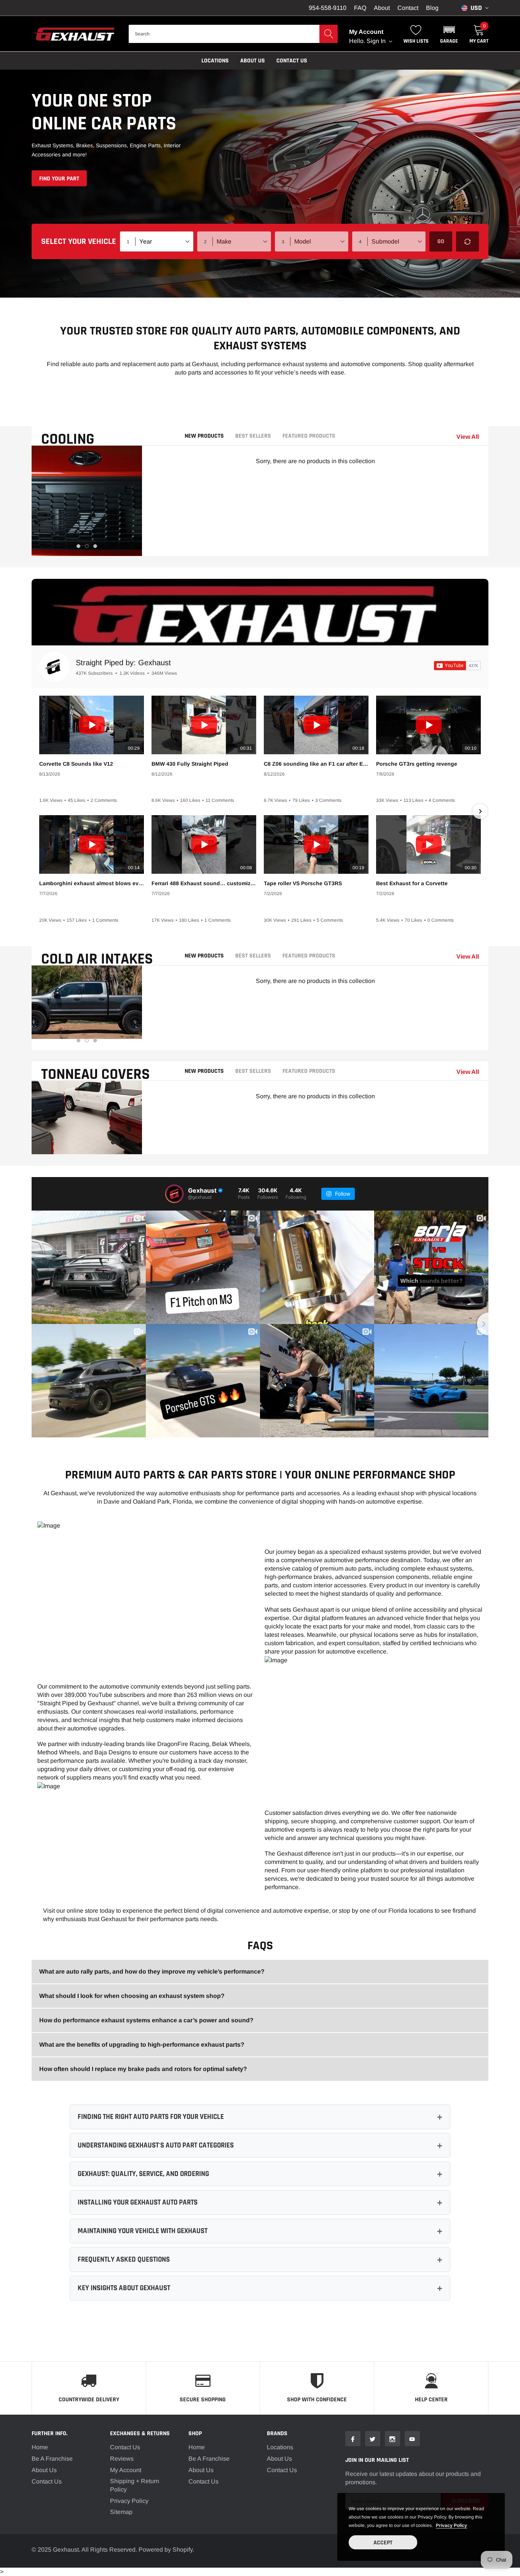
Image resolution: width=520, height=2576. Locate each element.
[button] (449, 34)
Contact (408, 8)
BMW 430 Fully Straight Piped (190, 764)
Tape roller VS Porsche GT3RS (303, 883)
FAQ (360, 8)
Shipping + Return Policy (135, 2485)
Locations (215, 61)
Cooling (68, 439)
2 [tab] (87, 546)
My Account (126, 2470)
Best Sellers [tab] (253, 436)
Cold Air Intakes (97, 959)
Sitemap (121, 2512)
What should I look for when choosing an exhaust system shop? (132, 1996)
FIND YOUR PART (59, 179)
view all (468, 437)
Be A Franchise (52, 2459)
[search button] (329, 34)
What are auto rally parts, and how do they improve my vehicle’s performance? (152, 1971)
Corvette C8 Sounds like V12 (76, 764)
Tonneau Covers (96, 1075)
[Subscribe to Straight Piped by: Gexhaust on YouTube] (457, 666)
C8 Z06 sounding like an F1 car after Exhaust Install (316, 764)
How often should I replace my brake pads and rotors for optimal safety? (143, 2069)
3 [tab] (95, 546)
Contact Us (292, 61)
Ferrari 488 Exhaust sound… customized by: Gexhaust (204, 883)
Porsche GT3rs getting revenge (417, 764)
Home (40, 2447)
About (382, 8)
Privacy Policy (129, 2501)
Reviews (122, 2459)
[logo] (74, 34)
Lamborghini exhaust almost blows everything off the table (92, 883)
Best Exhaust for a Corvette (412, 883)
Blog (432, 8)
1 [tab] (78, 546)
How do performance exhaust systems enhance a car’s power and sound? (146, 2020)
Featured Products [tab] (309, 436)
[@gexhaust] (174, 1194)
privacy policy (451, 2525)
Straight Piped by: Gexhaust (123, 663)
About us (253, 61)
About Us (44, 2470)
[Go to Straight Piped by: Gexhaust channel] (54, 667)
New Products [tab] (204, 436)
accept (383, 2543)
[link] (353, 2439)
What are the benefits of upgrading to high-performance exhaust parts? (142, 2045)
